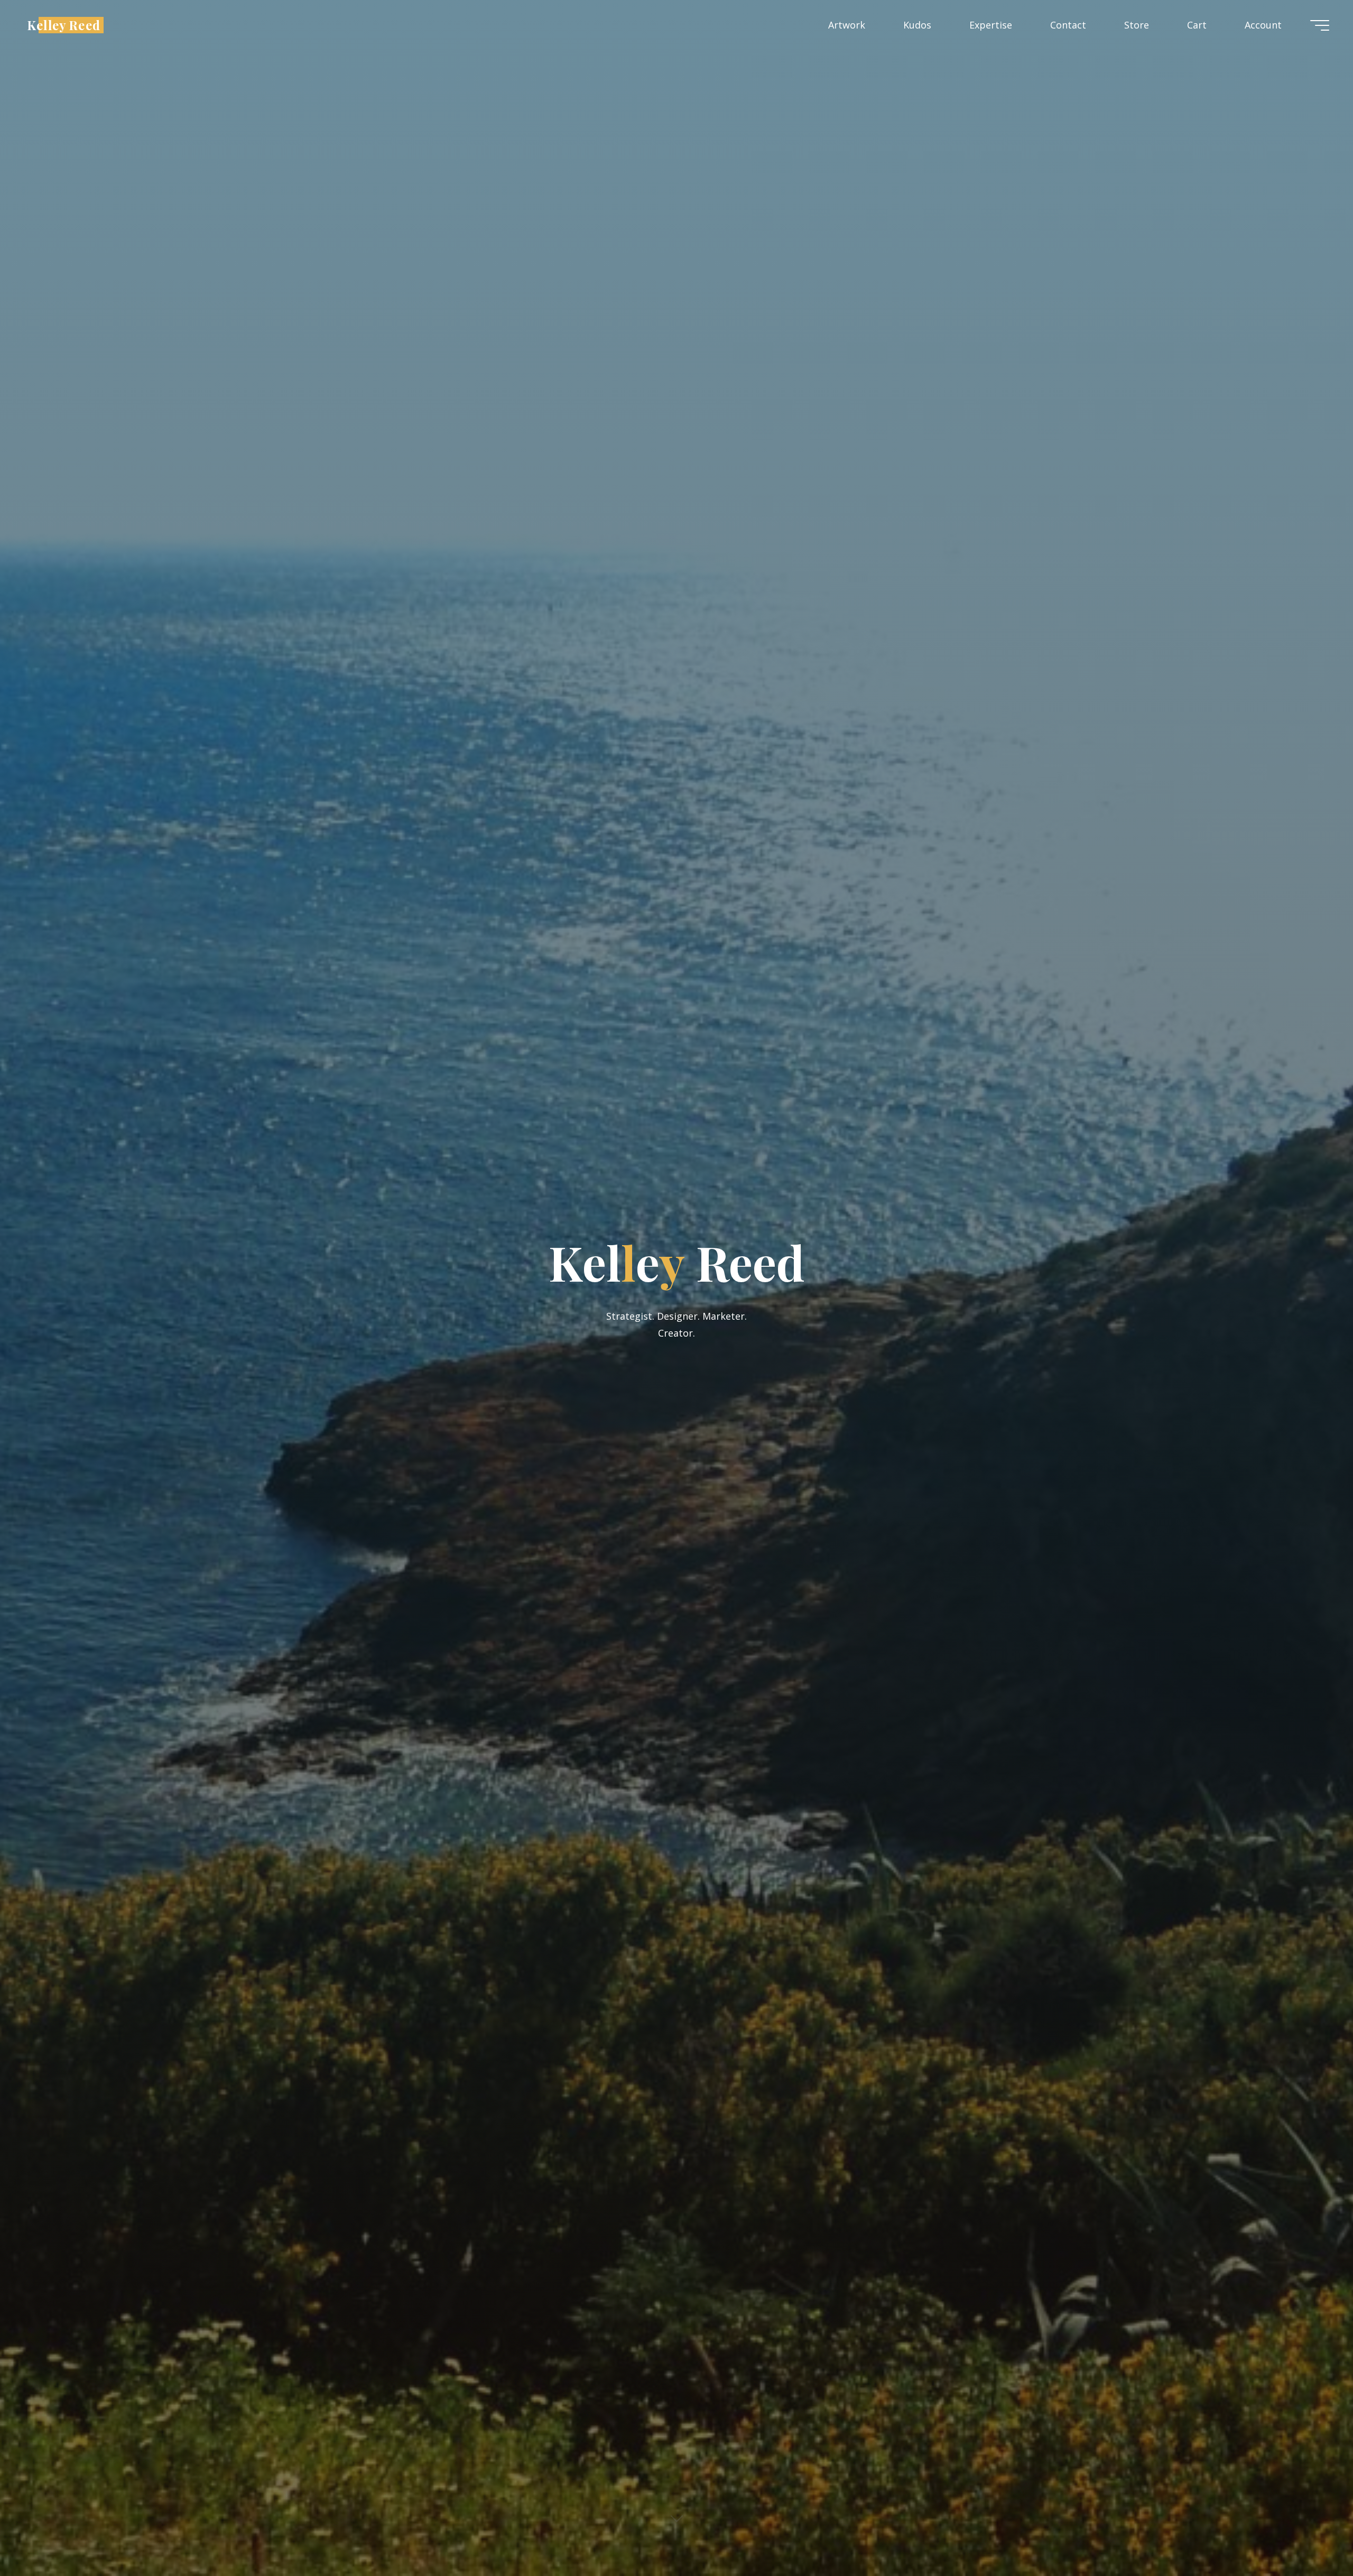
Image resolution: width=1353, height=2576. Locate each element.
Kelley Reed (64, 25)
